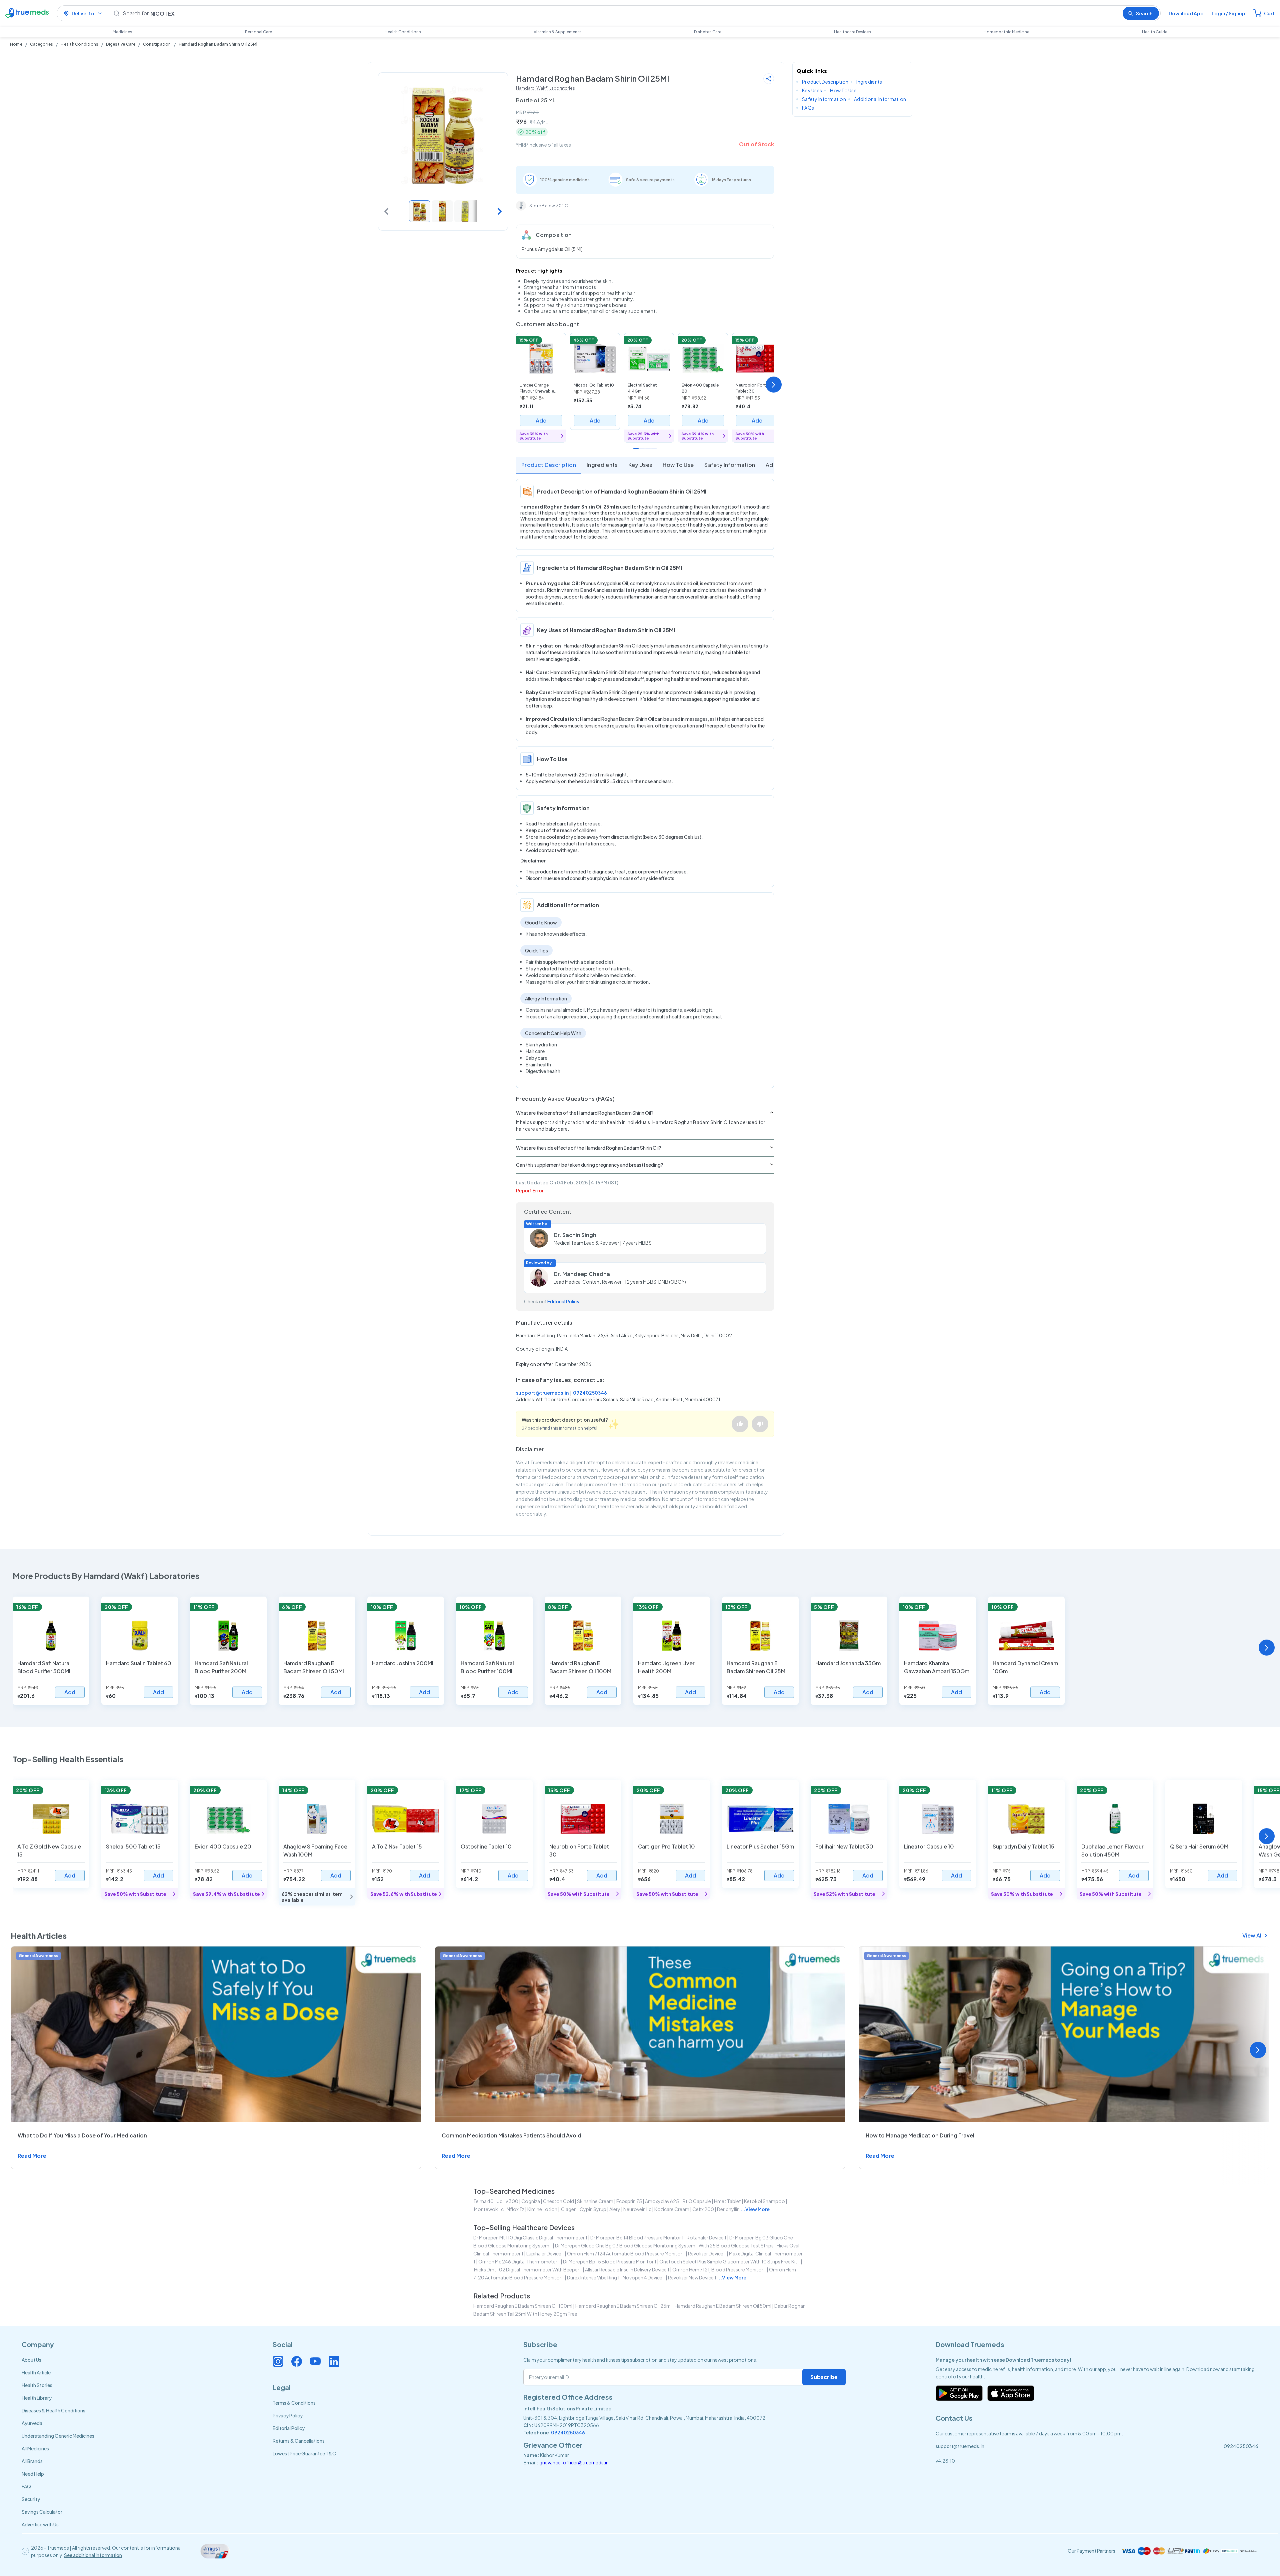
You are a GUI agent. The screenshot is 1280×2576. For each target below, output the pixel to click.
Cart (1269, 13)
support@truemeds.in (542, 1393)
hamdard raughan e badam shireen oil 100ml (523, 2306)
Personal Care (258, 32)
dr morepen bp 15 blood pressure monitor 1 (610, 2261)
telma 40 (483, 2201)
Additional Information (880, 99)
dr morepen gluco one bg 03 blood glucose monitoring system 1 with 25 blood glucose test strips (664, 2245)
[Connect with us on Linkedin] (334, 2361)
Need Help (33, 2474)
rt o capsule (697, 2201)
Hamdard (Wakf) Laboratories (545, 88)
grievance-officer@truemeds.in (574, 2462)
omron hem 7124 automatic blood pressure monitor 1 (626, 2253)
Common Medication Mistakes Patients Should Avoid (511, 2135)
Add (541, 420)
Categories (41, 44)
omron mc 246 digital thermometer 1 (519, 2261)
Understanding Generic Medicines (58, 2436)
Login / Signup (1228, 13)
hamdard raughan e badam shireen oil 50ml (723, 2306)
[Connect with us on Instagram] (278, 2361)
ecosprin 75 (629, 2201)
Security (31, 2499)
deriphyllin (728, 2209)
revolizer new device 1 (692, 2277)
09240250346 (590, 1393)
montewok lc (489, 2209)
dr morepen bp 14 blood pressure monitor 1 (637, 2237)
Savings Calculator (42, 2512)
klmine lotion (542, 2209)
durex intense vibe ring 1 (593, 2277)
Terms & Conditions (294, 2403)
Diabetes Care (708, 32)
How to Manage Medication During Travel (920, 2135)
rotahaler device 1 (706, 2237)
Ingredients (602, 465)
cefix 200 (703, 2209)
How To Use (678, 465)
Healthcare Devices (852, 32)
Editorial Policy (563, 1301)
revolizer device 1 (707, 2253)
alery (615, 2209)
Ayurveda (32, 2423)
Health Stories (37, 2385)
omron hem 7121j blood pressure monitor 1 (719, 2269)
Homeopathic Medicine (1006, 32)
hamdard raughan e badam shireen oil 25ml (623, 2306)
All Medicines (35, 2448)
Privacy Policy (288, 2415)
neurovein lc (637, 2209)
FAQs (808, 108)
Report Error (530, 1190)
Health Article (36, 2372)
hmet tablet (727, 2201)
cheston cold (558, 2201)
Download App (1186, 13)
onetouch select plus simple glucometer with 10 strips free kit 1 (730, 2261)
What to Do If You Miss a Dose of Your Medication (82, 2135)
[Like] (740, 1424)
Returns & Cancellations (299, 2441)
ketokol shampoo (764, 2201)
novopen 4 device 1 (644, 2277)
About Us (31, 2360)
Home (16, 44)
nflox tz (515, 2209)
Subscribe (824, 2377)
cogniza (531, 2201)
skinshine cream (595, 2201)
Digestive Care (120, 44)
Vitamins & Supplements (558, 32)
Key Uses (640, 465)
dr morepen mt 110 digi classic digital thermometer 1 (530, 2237)
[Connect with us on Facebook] (297, 2361)
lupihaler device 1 (545, 2253)
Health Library (37, 2398)
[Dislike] (760, 1424)
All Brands (32, 2461)
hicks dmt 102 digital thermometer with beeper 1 (528, 2269)
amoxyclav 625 (662, 2201)
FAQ (26, 2486)
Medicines (122, 32)
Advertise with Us (40, 2524)
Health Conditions (403, 32)
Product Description (549, 465)
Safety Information (730, 465)
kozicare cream (672, 2209)
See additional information (93, 2555)
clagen (568, 2209)
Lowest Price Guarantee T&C (304, 2453)
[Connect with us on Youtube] (315, 2361)
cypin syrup (593, 2209)
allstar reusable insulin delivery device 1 (627, 2269)
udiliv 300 (507, 2201)
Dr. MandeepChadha (582, 1274)
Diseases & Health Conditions (53, 2410)
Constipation (157, 44)
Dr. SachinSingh (575, 1235)
